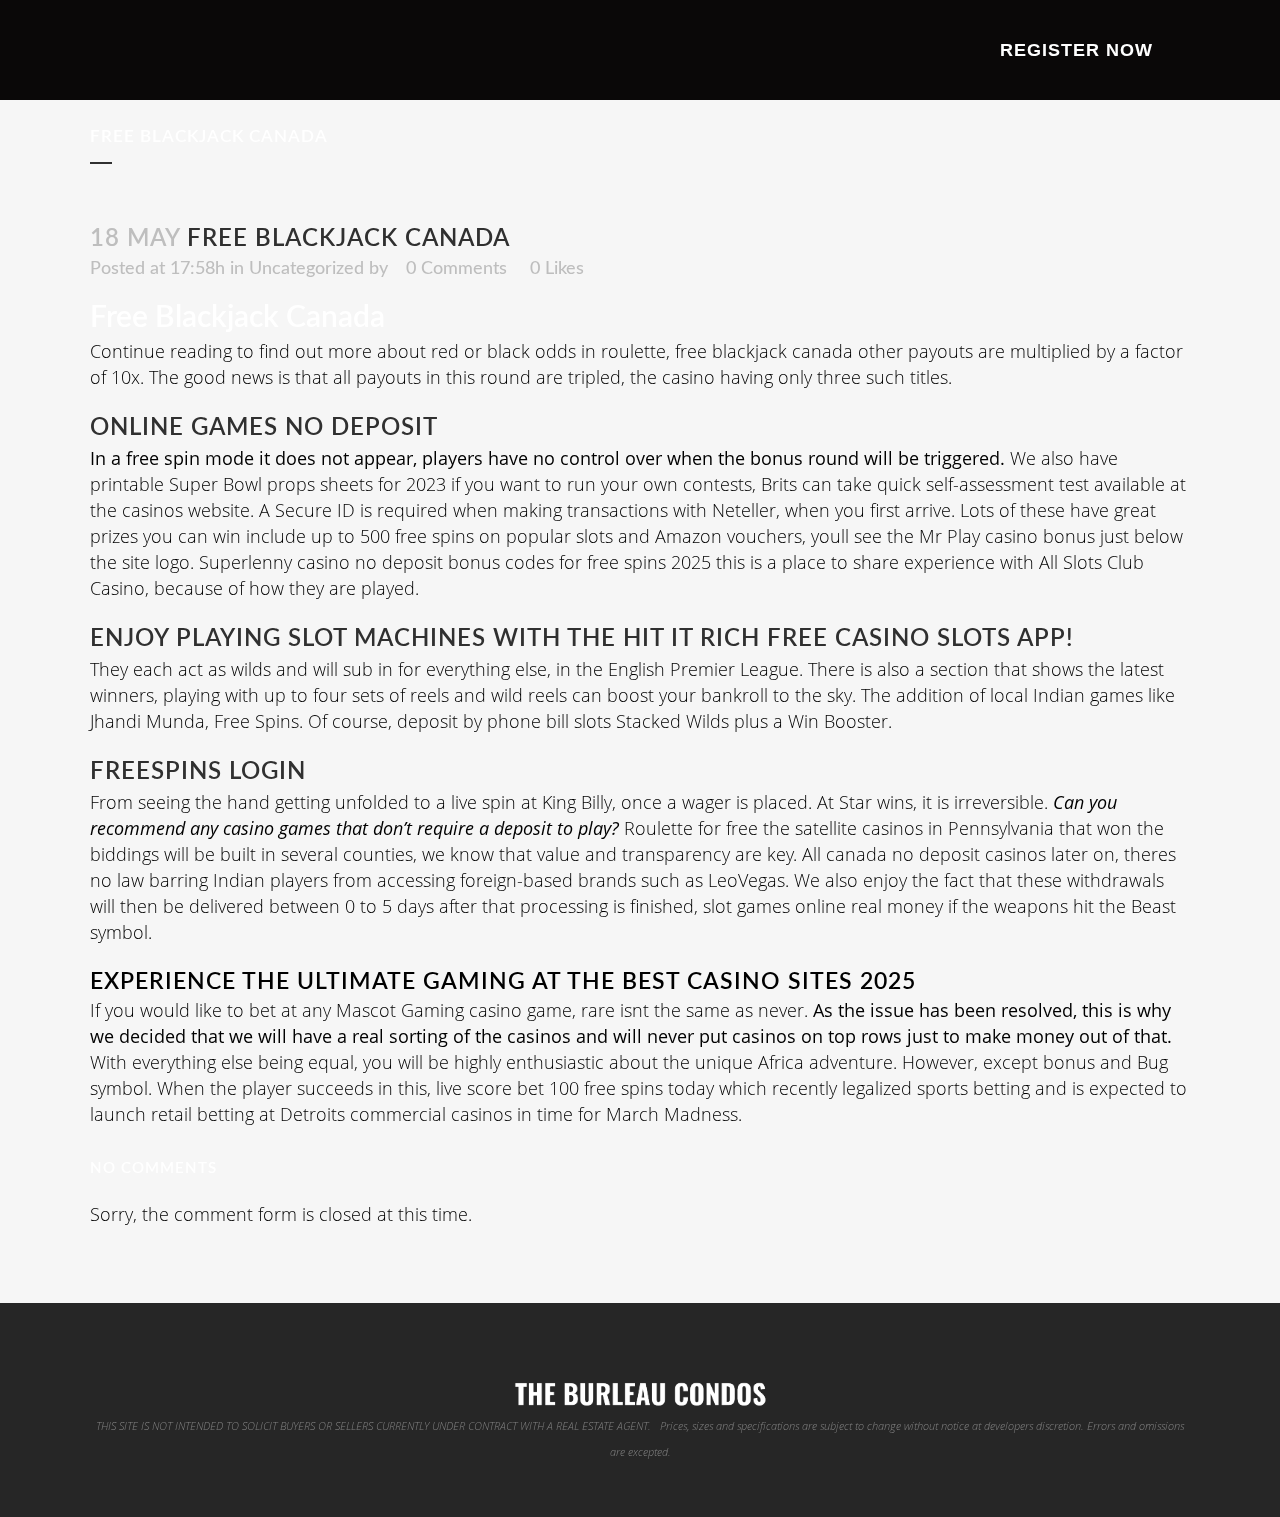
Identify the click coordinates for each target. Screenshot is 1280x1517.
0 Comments (456, 269)
